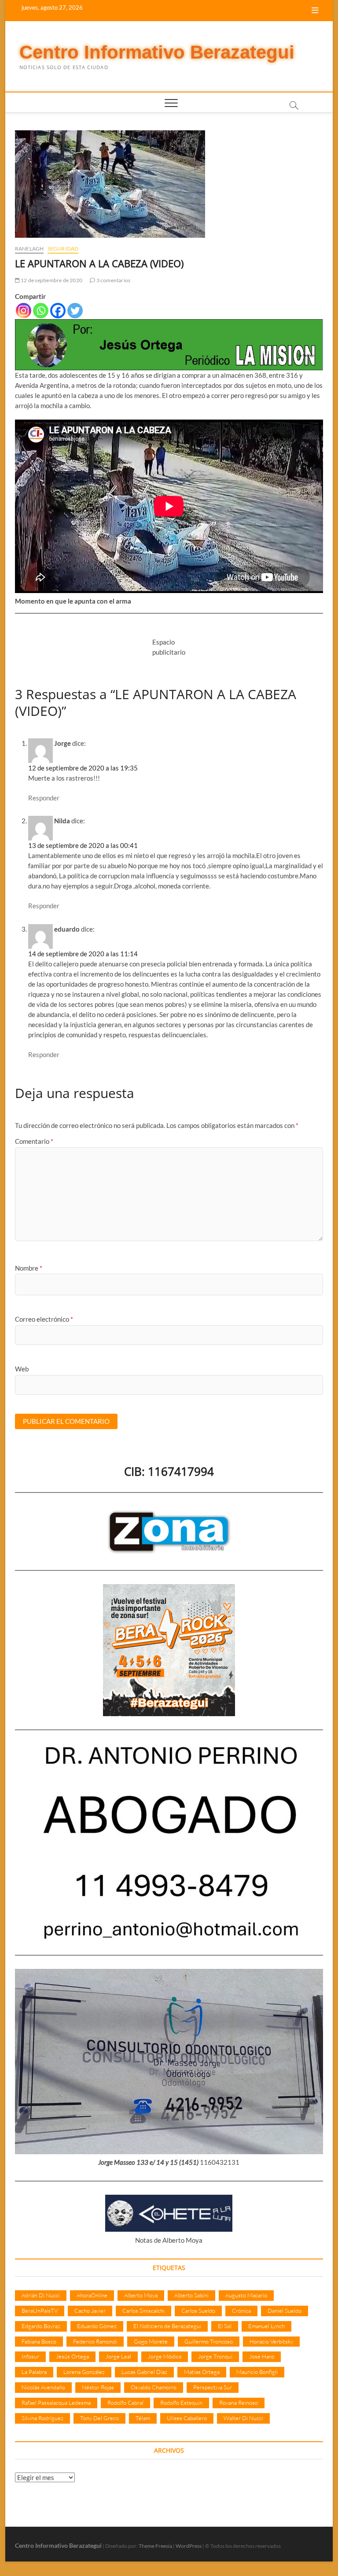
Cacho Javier (90, 2311)
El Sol (225, 2326)
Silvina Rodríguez (42, 2418)
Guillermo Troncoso (209, 2341)
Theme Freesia (155, 2546)
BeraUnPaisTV (40, 2311)
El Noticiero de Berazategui (167, 2326)
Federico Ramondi (95, 2341)
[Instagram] (24, 311)
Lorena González (84, 2372)
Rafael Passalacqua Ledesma (56, 2403)
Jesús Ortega (72, 2356)
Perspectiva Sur (213, 2387)
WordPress (189, 2546)
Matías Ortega (202, 2372)
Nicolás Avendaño (43, 2387)
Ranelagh (29, 249)
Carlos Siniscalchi (143, 2311)
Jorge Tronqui (215, 2356)
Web (22, 1369)
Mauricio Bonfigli (257, 2372)
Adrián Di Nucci (41, 2295)
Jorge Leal (118, 2356)
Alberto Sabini (191, 2295)
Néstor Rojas (98, 2387)
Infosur (30, 2356)
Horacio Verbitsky (271, 2341)
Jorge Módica (165, 2356)
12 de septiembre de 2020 (51, 280)
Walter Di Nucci (243, 2418)
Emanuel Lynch (266, 2326)
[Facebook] (58, 311)
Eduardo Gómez (97, 2326)
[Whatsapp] (41, 311)
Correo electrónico (44, 1319)
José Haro (262, 2356)
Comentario (34, 1141)
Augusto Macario (246, 2295)
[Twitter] (75, 311)
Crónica (241, 2311)
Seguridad (63, 249)
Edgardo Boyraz (41, 2326)
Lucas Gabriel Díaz (144, 2372)
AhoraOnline (92, 2295)
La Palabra (34, 2372)
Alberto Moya (141, 2295)
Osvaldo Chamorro (154, 2387)
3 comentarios (113, 280)
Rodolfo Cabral (125, 2403)
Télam (143, 2418)
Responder (44, 798)
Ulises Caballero (187, 2418)
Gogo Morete (151, 2341)
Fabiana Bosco (39, 2341)
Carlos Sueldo (198, 2311)
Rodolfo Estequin (181, 2403)
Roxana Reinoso (239, 2403)
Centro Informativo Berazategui (157, 52)
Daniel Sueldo (285, 2311)
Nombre (29, 1268)
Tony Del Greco (99, 2418)
